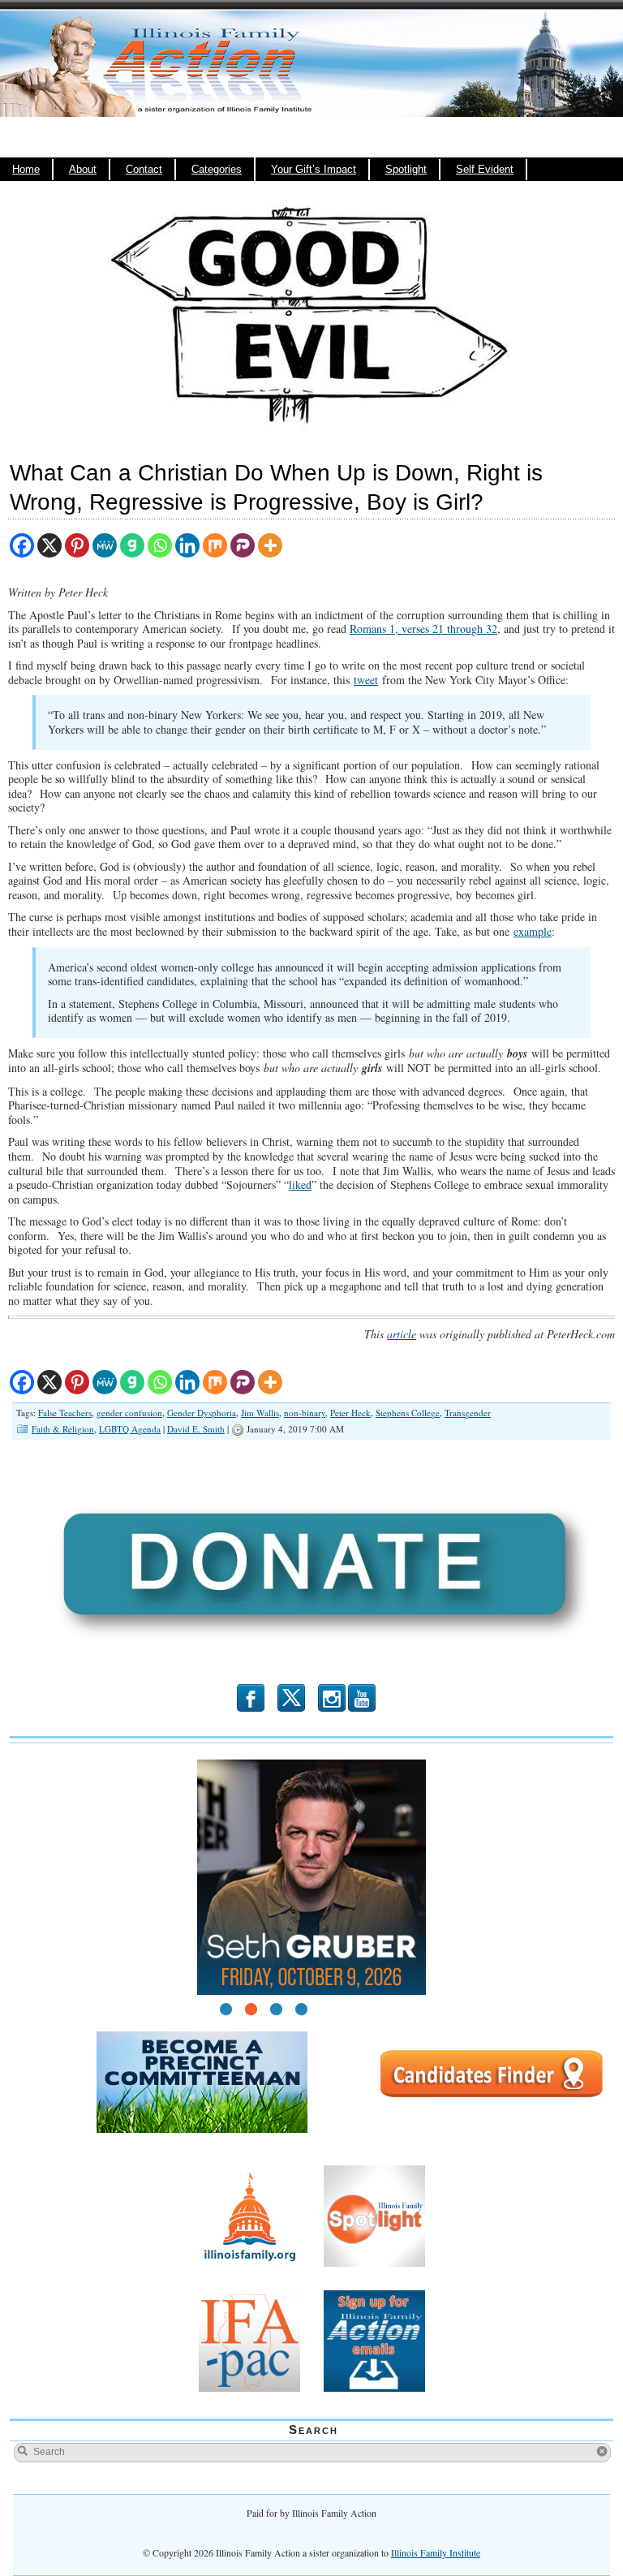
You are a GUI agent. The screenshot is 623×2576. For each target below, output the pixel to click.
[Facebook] (22, 545)
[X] (49, 545)
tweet (366, 680)
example (533, 931)
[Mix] (215, 545)
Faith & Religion (63, 1429)
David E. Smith (196, 1429)
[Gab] (132, 545)
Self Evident (485, 170)
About (83, 170)
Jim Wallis (260, 1413)
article (402, 1334)
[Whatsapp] (160, 545)
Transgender (468, 1413)
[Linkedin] (187, 545)
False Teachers (65, 1413)
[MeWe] (105, 545)
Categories (217, 170)
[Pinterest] (77, 545)
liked (300, 1185)
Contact (144, 170)
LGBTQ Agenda (130, 1429)
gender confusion (129, 1413)
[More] (270, 545)
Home (26, 170)
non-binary (305, 1413)
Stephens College (408, 1413)
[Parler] (243, 545)
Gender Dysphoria (202, 1413)
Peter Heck (350, 1413)
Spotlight (406, 170)
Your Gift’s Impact (314, 170)
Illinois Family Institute (436, 2552)
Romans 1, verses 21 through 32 (423, 629)
